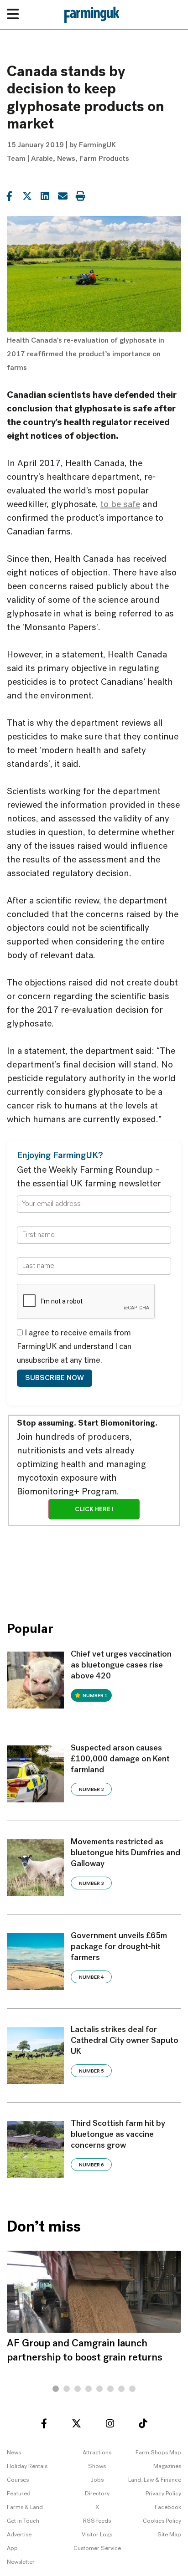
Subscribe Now (55, 1378)
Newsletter (21, 2562)
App (12, 2548)
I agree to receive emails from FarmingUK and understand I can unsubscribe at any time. (74, 1347)
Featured (19, 2494)
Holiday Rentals (27, 2466)
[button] (56, 2389)
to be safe (120, 505)
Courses (18, 2480)
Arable (42, 159)
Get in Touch (23, 2521)
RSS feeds (97, 2521)
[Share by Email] (63, 195)
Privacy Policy (163, 2494)
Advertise (19, 2535)
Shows (97, 2466)
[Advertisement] (94, 1567)
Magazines (167, 2466)
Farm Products (104, 159)
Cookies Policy (162, 2521)
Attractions (97, 2453)
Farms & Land (25, 2507)
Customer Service (97, 2548)
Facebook (168, 2507)
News (66, 159)
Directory (97, 2494)
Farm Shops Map (158, 2453)
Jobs (97, 2480)
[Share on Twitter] (27, 195)
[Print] (80, 195)
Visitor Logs (97, 2535)
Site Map (169, 2535)
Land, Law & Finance (155, 2480)
